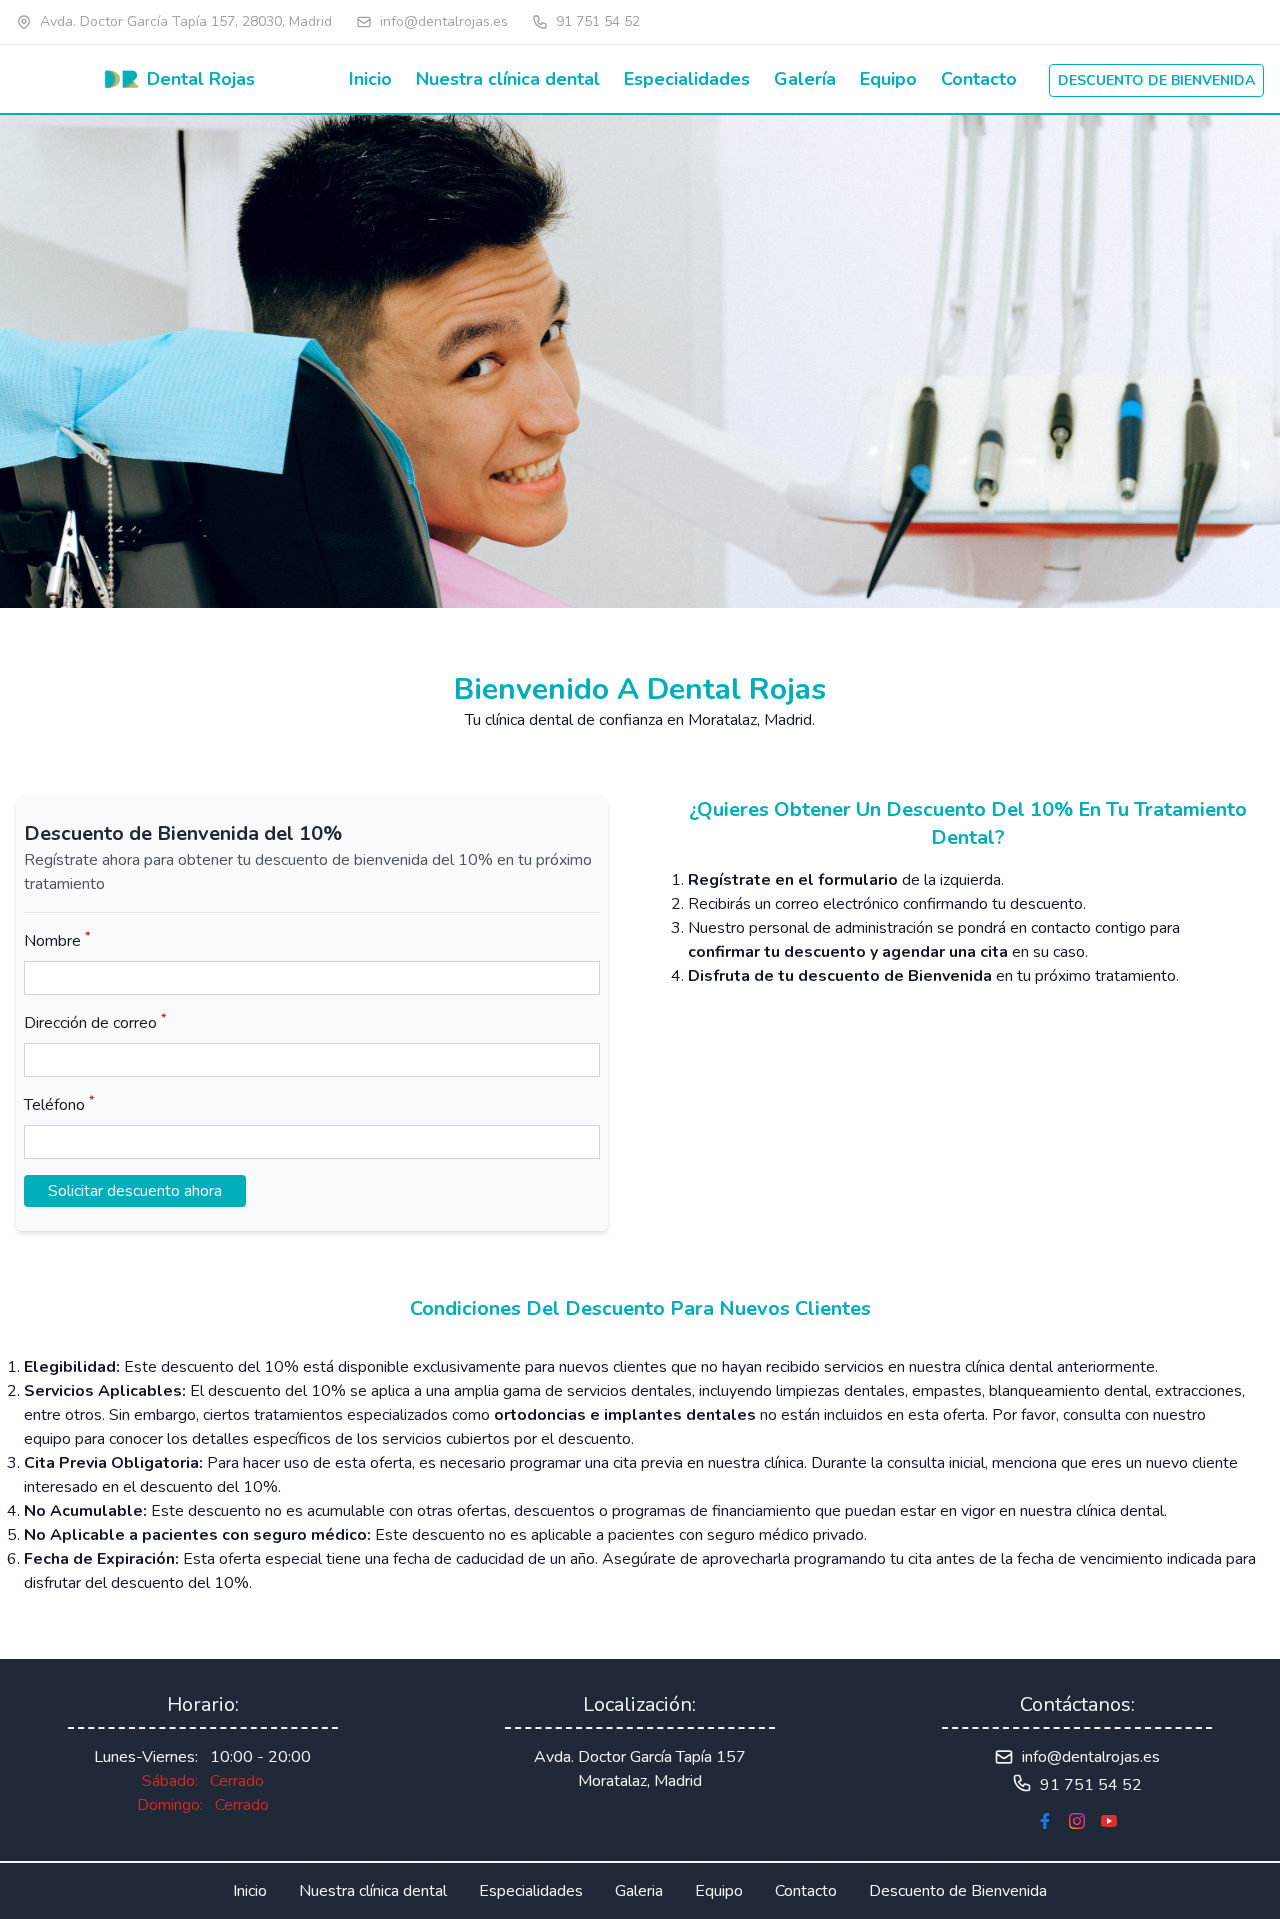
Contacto (979, 79)
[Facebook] (1045, 1821)
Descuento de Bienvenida (958, 1891)
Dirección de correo (95, 1022)
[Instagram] (1077, 1821)
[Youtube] (1109, 1821)
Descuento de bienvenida (1156, 80)
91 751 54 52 (598, 21)
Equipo (888, 79)
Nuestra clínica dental (508, 79)
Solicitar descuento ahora (135, 1191)
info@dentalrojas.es (444, 21)
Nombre (57, 940)
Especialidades (687, 79)
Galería (805, 79)
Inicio (370, 79)
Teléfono (59, 1104)
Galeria (639, 1891)
